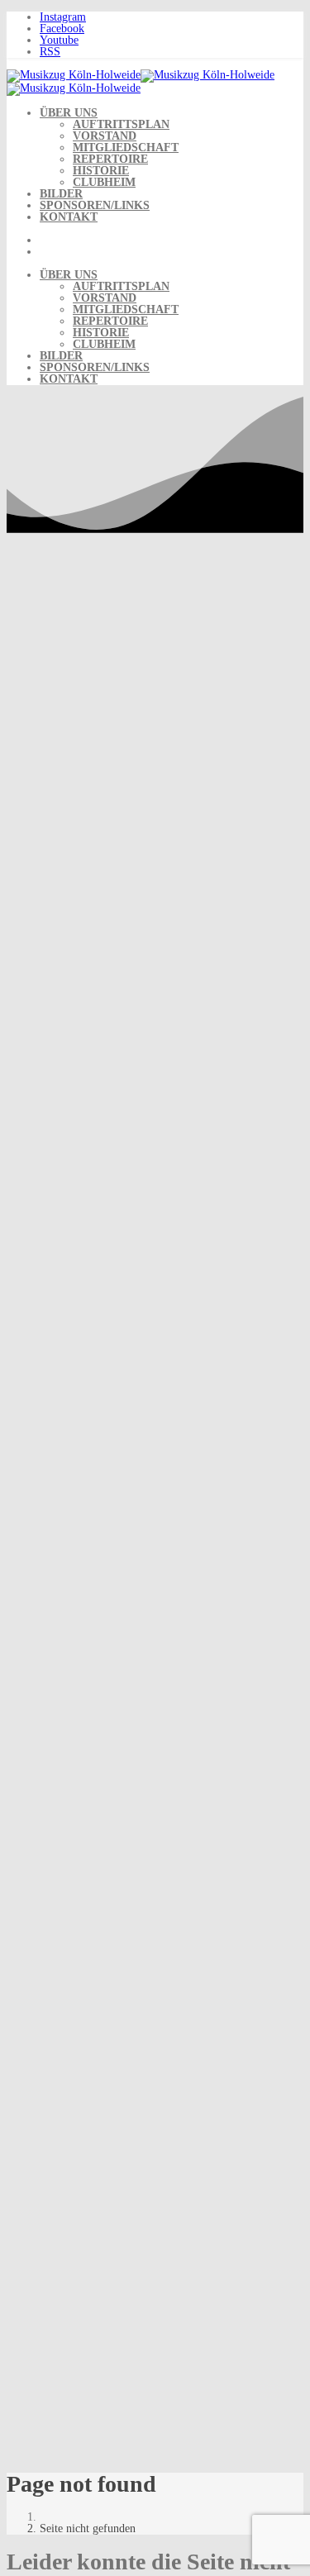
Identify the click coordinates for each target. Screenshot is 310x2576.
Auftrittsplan (121, 124)
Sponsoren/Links (95, 205)
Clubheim (104, 182)
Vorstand (105, 136)
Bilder (61, 194)
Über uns (69, 113)
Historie (101, 171)
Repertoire (110, 159)
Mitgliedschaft (126, 148)
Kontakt (69, 217)
